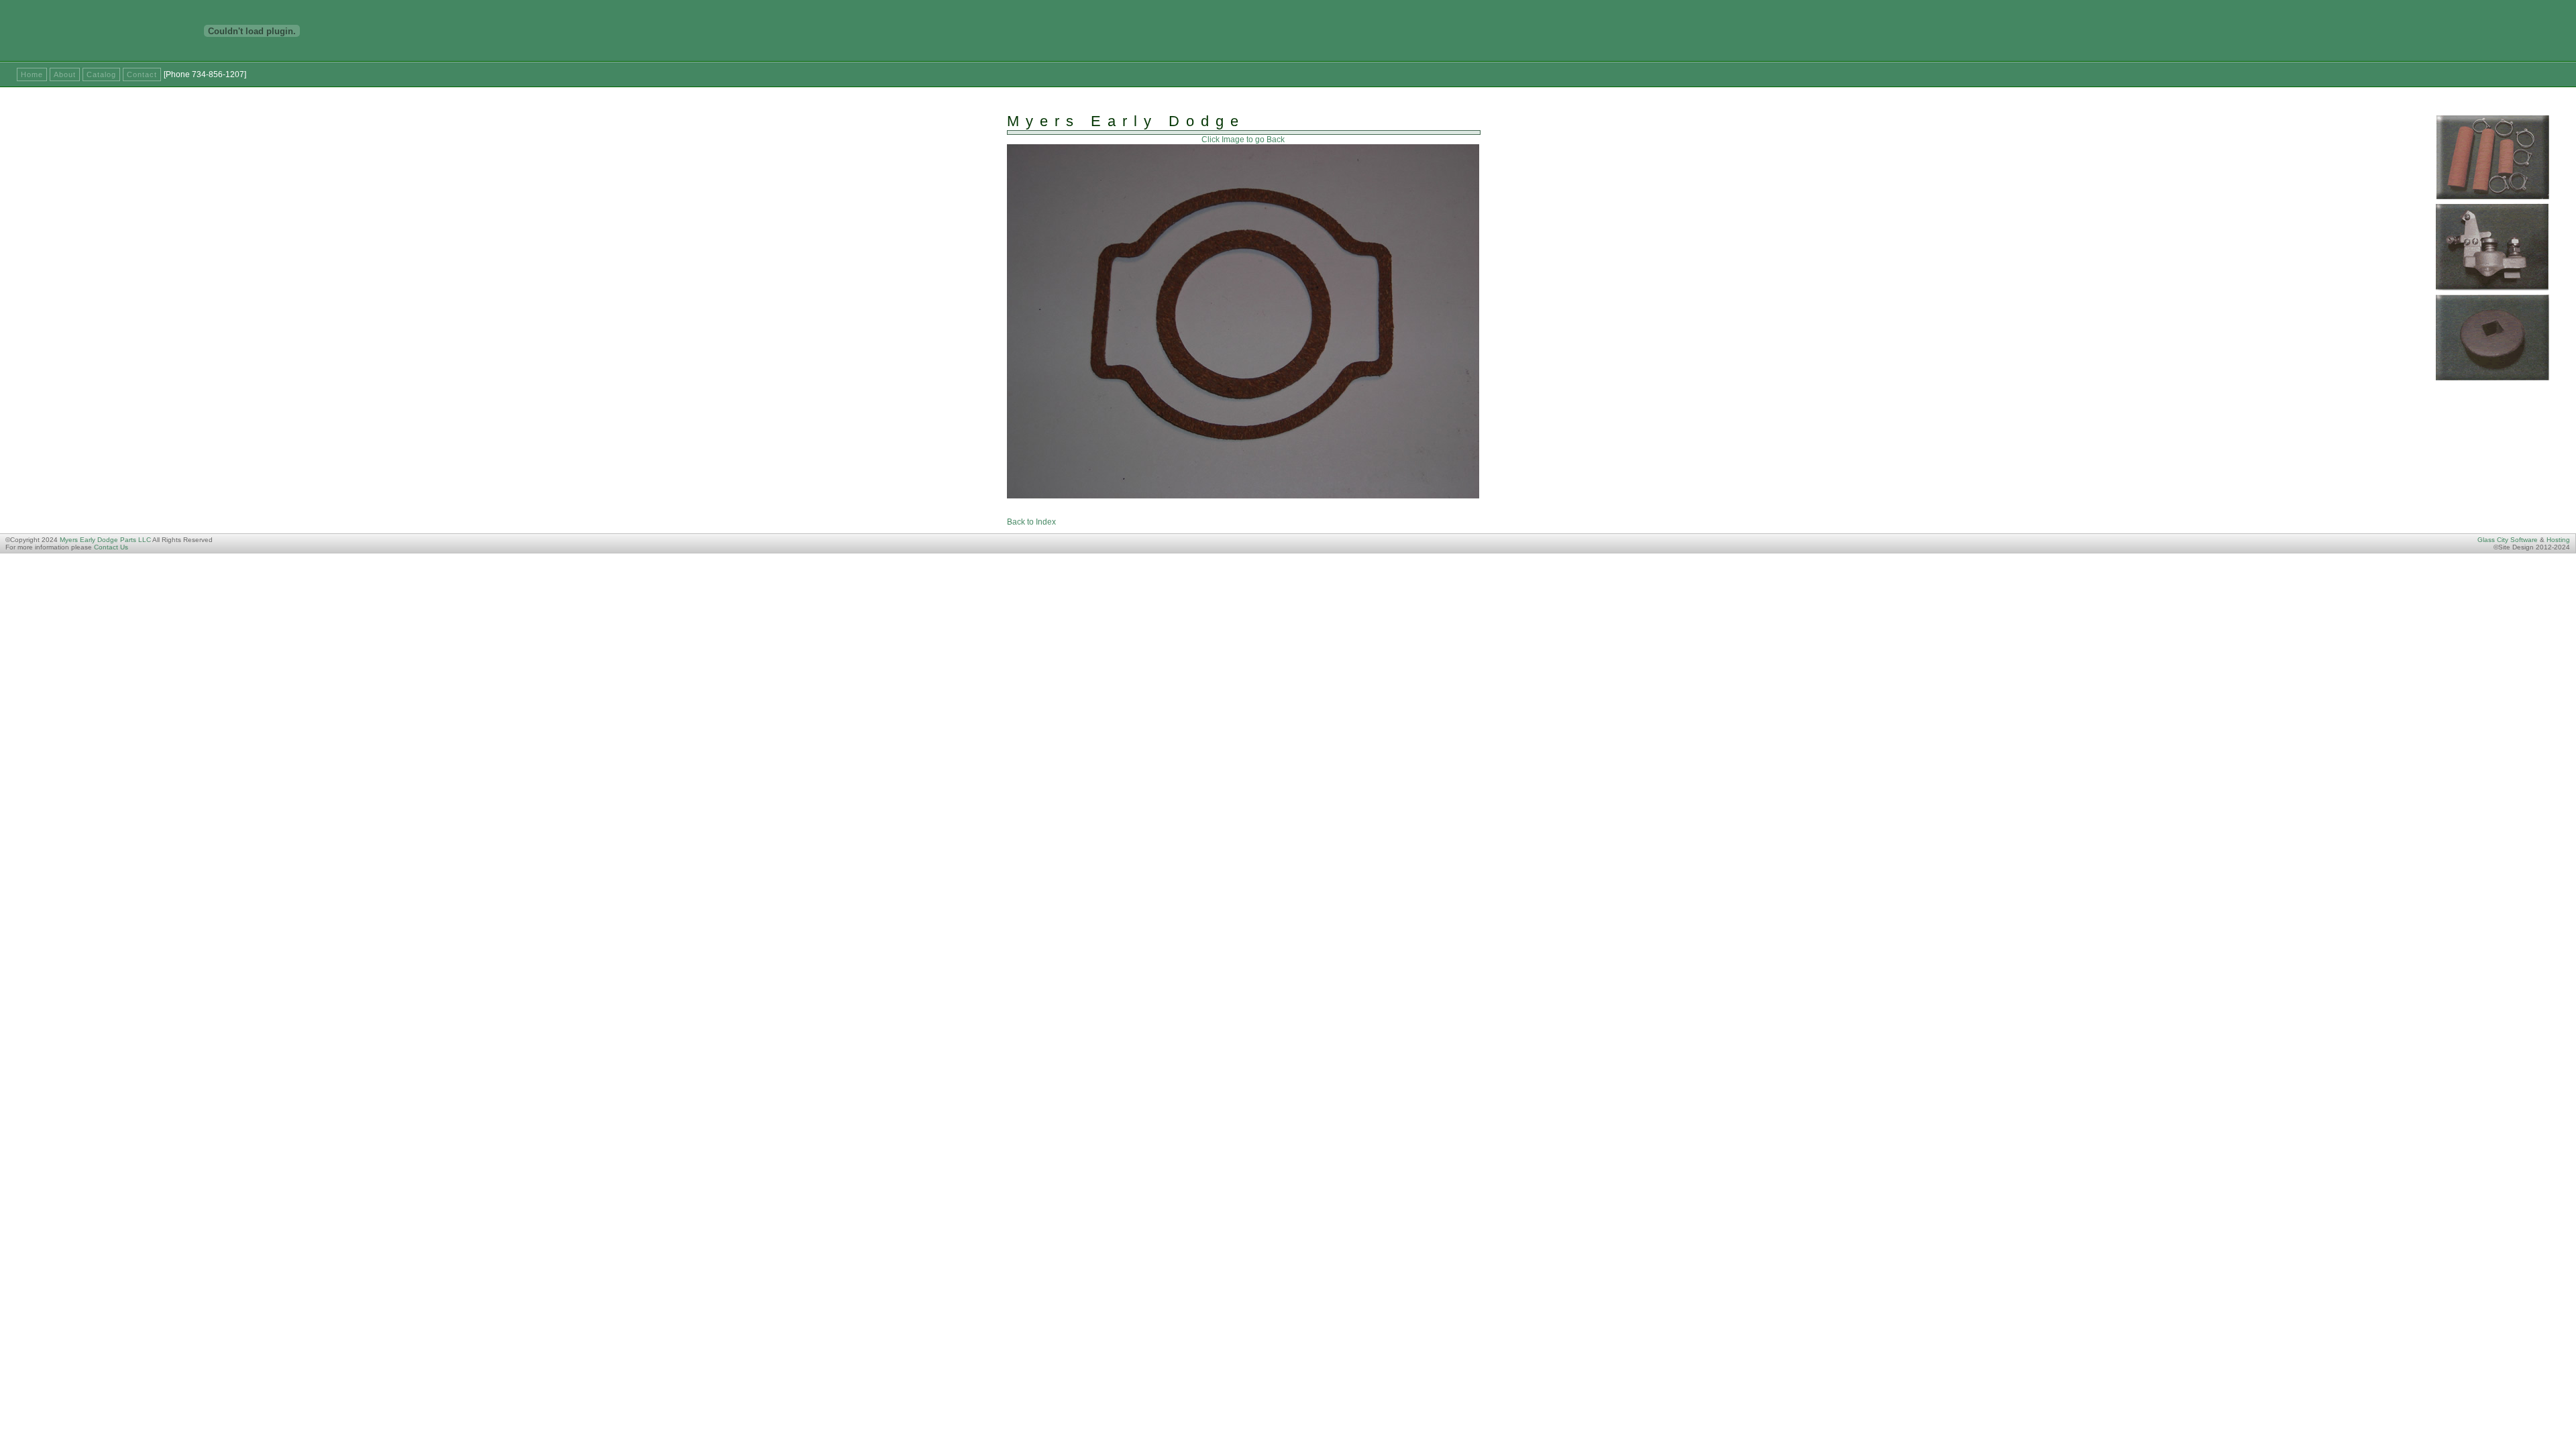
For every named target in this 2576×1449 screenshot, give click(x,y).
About (65, 74)
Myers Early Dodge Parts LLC (105, 540)
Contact (142, 74)
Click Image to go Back (1243, 140)
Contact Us (111, 547)
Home (32, 74)
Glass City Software (2508, 540)
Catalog (101, 74)
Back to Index (1031, 522)
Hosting (2558, 540)
